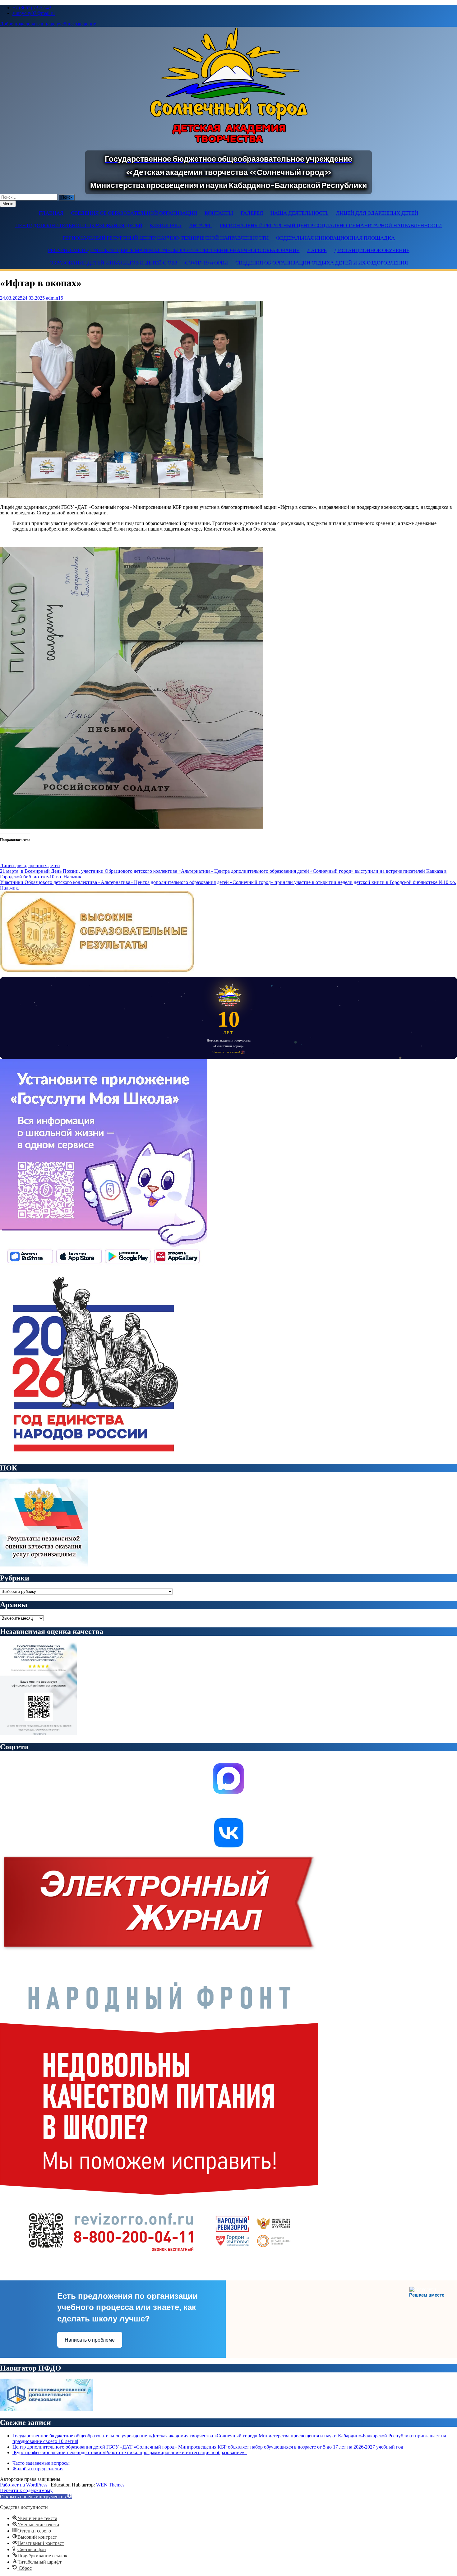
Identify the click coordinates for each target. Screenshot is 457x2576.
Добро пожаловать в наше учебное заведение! (49, 24)
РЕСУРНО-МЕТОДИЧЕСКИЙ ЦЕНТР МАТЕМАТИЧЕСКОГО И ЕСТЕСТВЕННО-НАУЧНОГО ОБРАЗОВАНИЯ (174, 250)
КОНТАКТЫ (219, 213)
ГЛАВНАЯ (51, 213)
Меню (8, 204)
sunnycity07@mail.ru (34, 13)
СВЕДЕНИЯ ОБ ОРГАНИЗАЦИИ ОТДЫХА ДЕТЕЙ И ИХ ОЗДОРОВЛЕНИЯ (322, 263)
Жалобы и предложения (38, 2469)
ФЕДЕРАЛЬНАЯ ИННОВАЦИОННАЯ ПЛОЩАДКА (335, 238)
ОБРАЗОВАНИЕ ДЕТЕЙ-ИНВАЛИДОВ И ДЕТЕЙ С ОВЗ (113, 263)
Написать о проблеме (90, 2340)
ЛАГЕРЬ (317, 250)
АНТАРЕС (201, 225)
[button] (36, 2497)
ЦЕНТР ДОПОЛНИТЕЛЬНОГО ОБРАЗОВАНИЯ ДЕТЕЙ (79, 225)
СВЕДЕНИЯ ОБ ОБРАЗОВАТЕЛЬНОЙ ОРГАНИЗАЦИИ (134, 213)
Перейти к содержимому (26, 2490)
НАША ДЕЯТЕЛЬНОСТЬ (300, 213)
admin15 (55, 298)
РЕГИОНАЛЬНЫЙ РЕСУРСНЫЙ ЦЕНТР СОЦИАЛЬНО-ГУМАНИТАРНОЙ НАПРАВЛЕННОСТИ (331, 225)
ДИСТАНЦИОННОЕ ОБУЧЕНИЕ (372, 250)
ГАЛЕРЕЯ (252, 213)
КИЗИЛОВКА (166, 225)
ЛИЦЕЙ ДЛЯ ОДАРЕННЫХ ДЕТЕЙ (377, 213)
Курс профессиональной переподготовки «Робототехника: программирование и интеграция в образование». (130, 2452)
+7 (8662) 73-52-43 (32, 8)
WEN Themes (110, 2485)
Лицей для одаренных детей (30, 865)
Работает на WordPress (24, 2485)
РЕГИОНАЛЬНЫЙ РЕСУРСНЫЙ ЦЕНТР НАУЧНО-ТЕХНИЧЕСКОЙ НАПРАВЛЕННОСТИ (166, 238)
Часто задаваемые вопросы (41, 2463)
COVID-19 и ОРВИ (206, 263)
